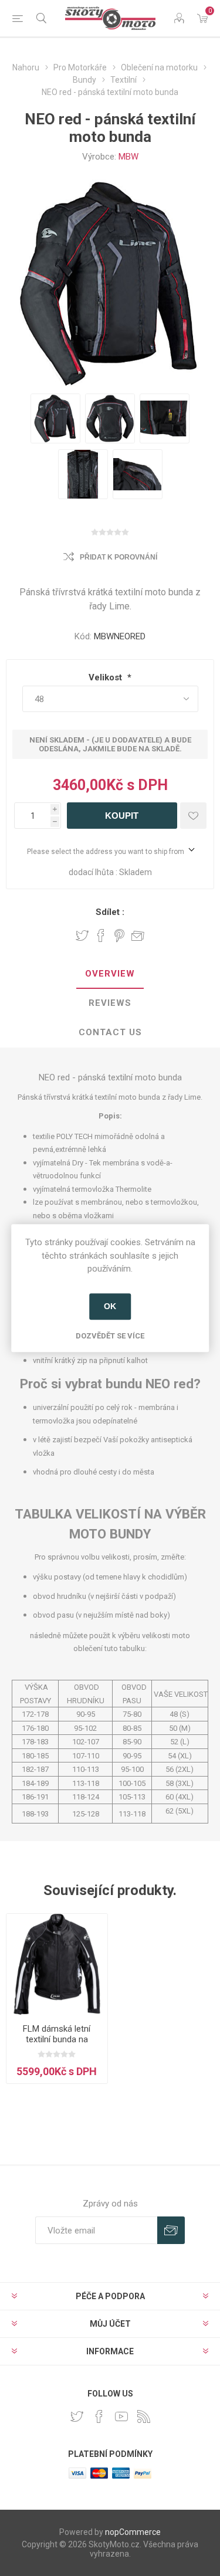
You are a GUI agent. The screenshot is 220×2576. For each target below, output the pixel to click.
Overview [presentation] (110, 974)
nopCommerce (133, 2532)
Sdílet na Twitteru (82, 936)
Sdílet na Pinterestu (119, 936)
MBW (128, 157)
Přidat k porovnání (119, 557)
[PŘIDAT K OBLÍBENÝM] (193, 816)
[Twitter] (77, 2416)
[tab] (110, 974)
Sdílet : (110, 912)
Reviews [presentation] (110, 1003)
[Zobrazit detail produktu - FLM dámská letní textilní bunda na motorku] (57, 1964)
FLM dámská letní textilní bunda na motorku (57, 2039)
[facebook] (99, 2416)
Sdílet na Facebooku (101, 936)
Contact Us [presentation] (110, 1032)
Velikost (106, 677)
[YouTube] (121, 2416)
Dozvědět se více (110, 1336)
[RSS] (144, 2416)
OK (110, 1306)
